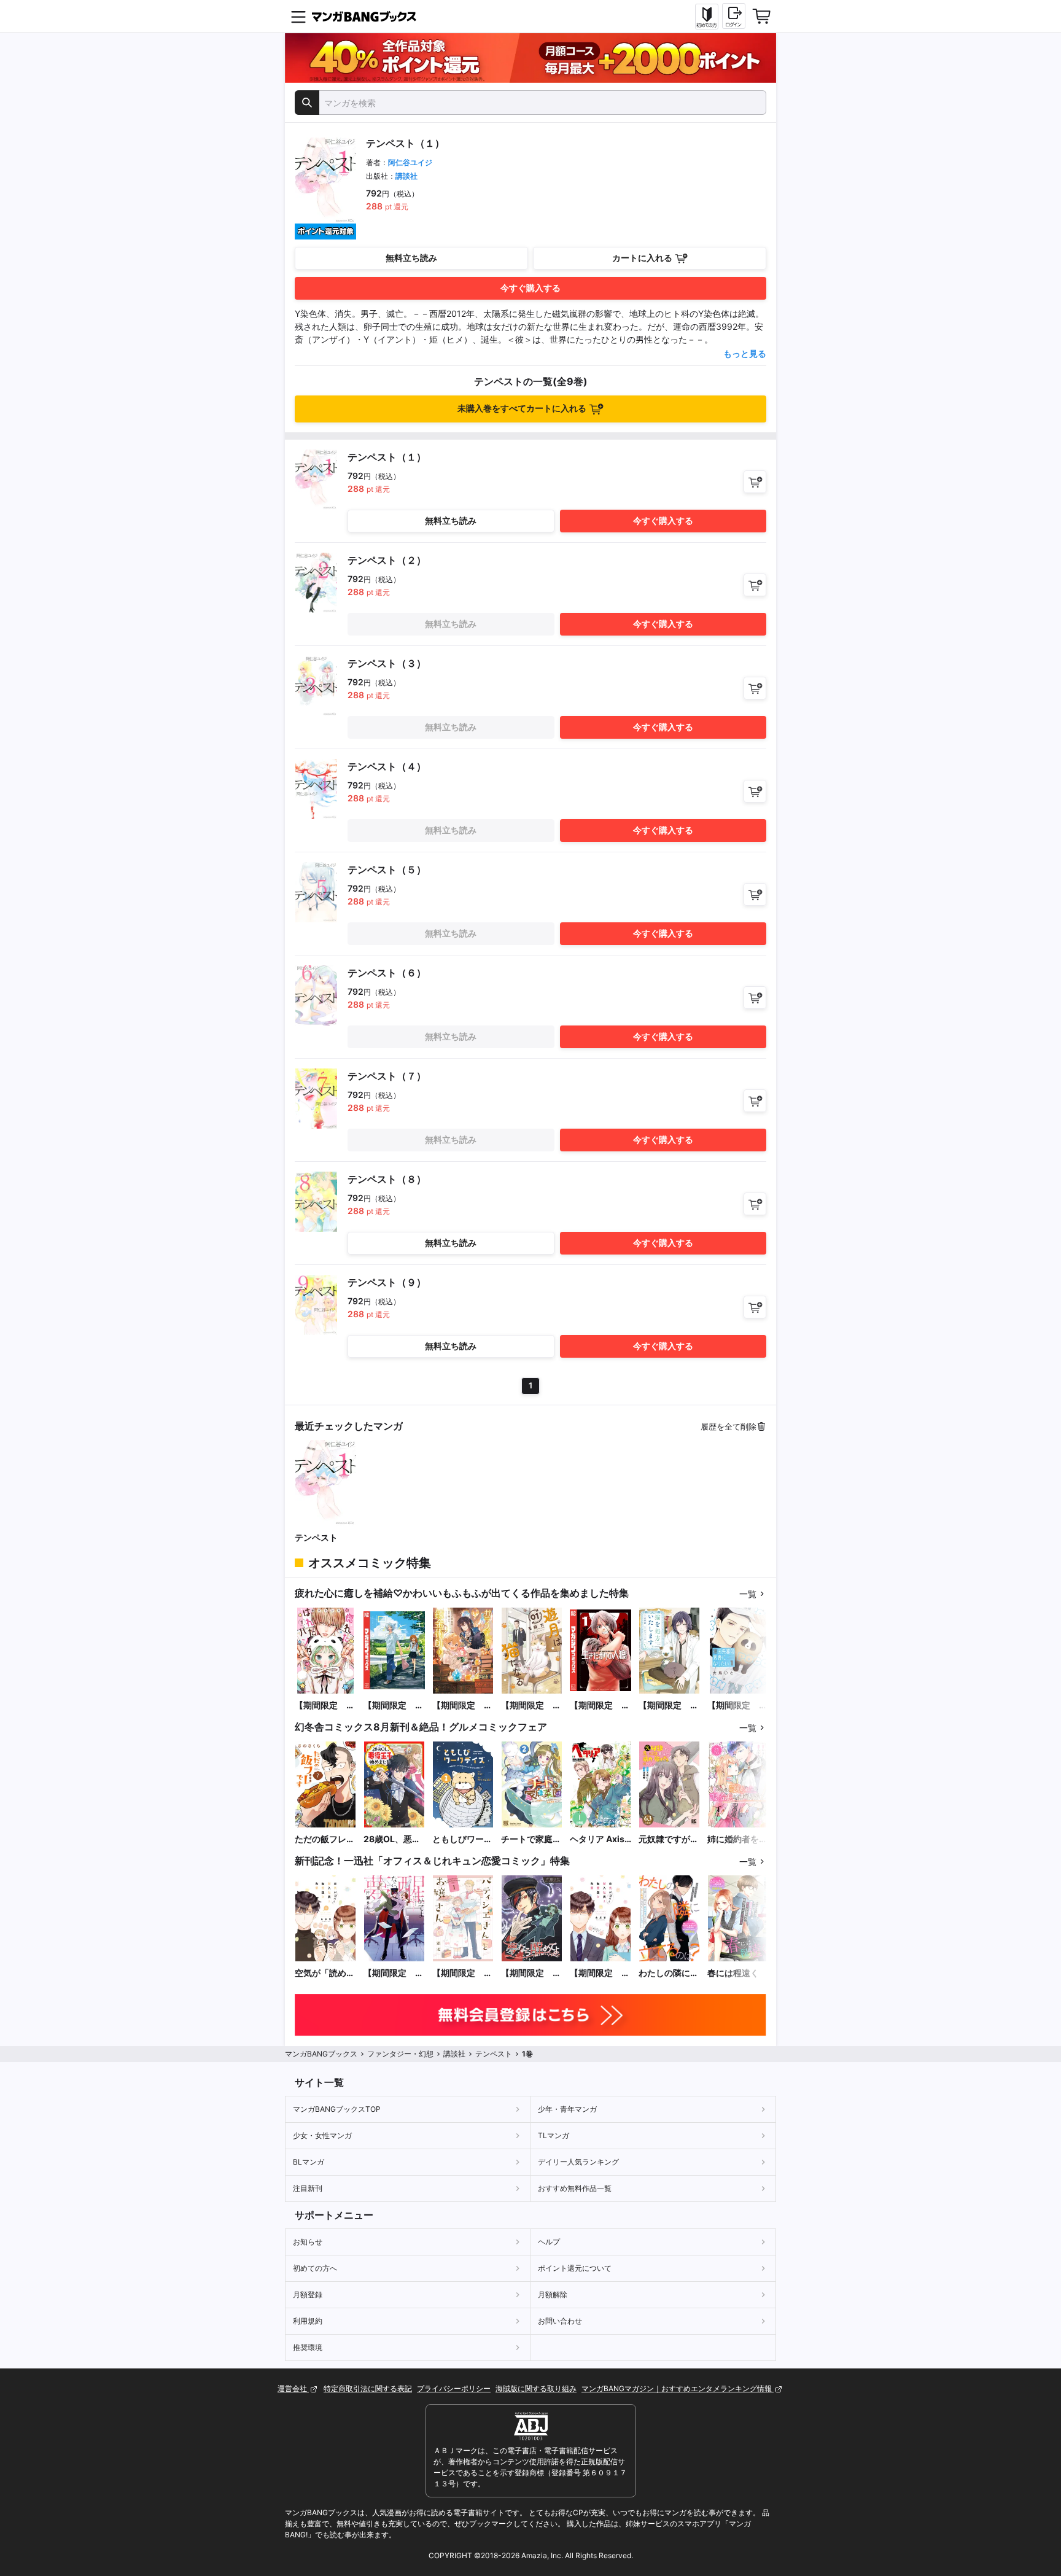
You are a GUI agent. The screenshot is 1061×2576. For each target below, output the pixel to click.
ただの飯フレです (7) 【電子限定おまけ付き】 (325, 1839)
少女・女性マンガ (322, 2135)
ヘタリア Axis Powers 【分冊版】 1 (600, 1839)
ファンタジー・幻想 (400, 2054)
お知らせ (308, 2242)
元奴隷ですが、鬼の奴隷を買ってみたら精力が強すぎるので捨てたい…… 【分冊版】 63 (669, 1839)
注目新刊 (308, 2188)
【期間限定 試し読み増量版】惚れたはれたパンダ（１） (325, 1706)
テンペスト (316, 1537)
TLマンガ (554, 2135)
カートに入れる (642, 258)
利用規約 (308, 2321)
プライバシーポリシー (454, 2388)
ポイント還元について (575, 2268)
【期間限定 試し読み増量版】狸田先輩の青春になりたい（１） (737, 1706)
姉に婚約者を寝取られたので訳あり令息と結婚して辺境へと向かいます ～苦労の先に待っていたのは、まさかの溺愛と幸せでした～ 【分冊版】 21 (737, 1839)
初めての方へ (315, 2268)
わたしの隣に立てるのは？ (669, 1973)
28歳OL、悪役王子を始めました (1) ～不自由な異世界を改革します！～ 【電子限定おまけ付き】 (394, 1839)
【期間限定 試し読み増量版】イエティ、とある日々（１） (394, 1706)
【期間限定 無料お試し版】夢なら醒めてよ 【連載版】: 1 (531, 1973)
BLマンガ (309, 2162)
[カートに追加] (755, 482)
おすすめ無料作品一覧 (575, 2188)
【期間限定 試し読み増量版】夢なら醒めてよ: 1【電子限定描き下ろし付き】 (394, 1973)
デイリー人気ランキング (578, 2162)
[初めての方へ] (707, 17)
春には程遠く (733, 1973)
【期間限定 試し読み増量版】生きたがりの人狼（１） (600, 1706)
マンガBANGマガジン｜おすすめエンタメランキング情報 (678, 2388)
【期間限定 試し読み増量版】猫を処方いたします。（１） (669, 1706)
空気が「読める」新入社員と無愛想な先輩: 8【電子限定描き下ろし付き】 (325, 1973)
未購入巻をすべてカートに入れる (522, 408)
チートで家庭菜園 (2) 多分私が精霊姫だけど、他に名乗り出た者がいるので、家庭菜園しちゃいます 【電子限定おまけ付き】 (531, 1839)
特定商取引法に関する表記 (368, 2388)
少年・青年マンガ (567, 2109)
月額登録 (308, 2294)
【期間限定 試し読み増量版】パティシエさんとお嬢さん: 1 (462, 1973)
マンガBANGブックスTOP (337, 2109)
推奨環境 (308, 2347)
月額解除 (553, 2294)
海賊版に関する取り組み (536, 2388)
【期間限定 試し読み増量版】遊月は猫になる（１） (531, 1706)
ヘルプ (549, 2242)
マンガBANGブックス (321, 2054)
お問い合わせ (560, 2321)
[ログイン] (734, 16)
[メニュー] (298, 17)
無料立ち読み (411, 258)
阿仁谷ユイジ (410, 162)
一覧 (748, 1594)
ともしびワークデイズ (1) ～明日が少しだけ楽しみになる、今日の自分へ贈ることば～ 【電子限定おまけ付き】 (462, 1839)
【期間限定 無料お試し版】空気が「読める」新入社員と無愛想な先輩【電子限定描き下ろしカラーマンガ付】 (600, 1973)
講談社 (406, 176)
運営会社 (293, 2388)
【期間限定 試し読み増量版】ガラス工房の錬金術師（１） (462, 1706)
